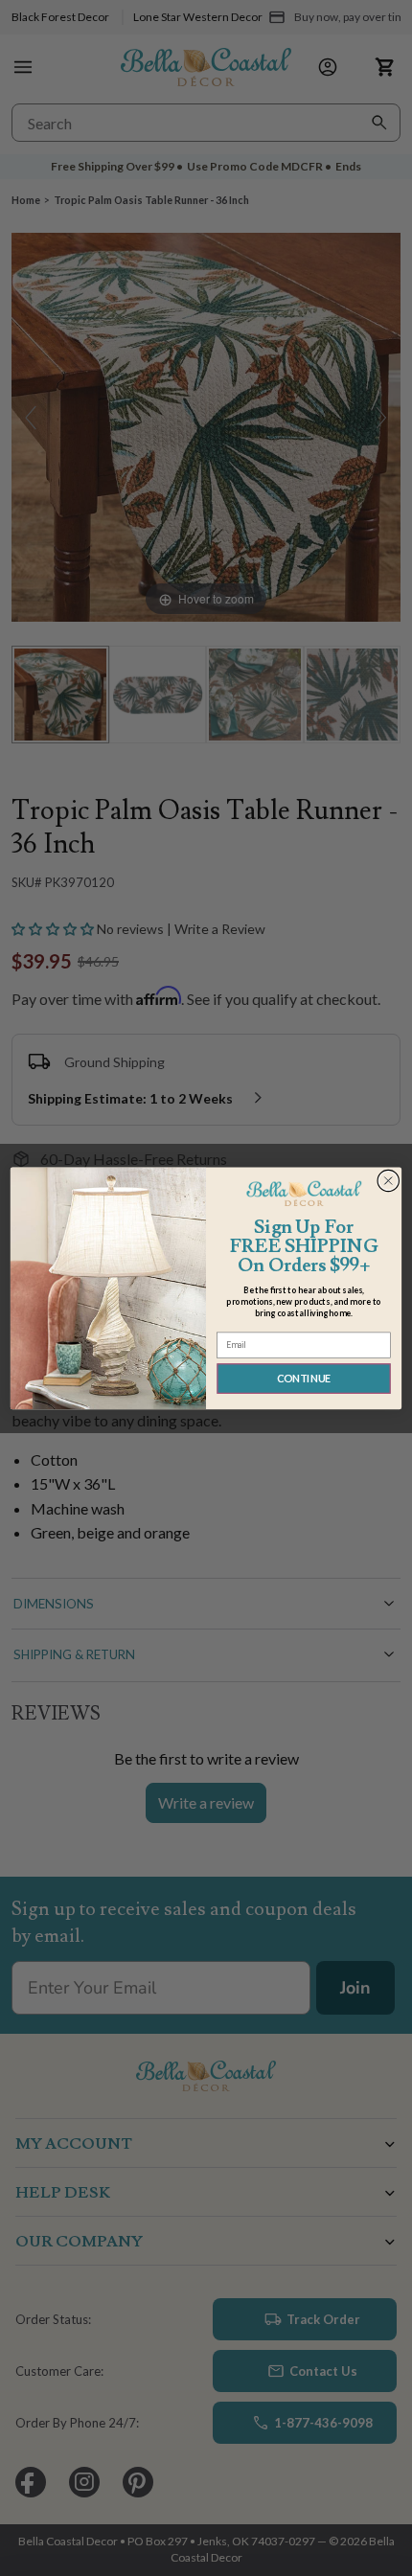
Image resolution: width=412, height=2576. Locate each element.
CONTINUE (304, 1378)
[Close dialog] (389, 1181)
